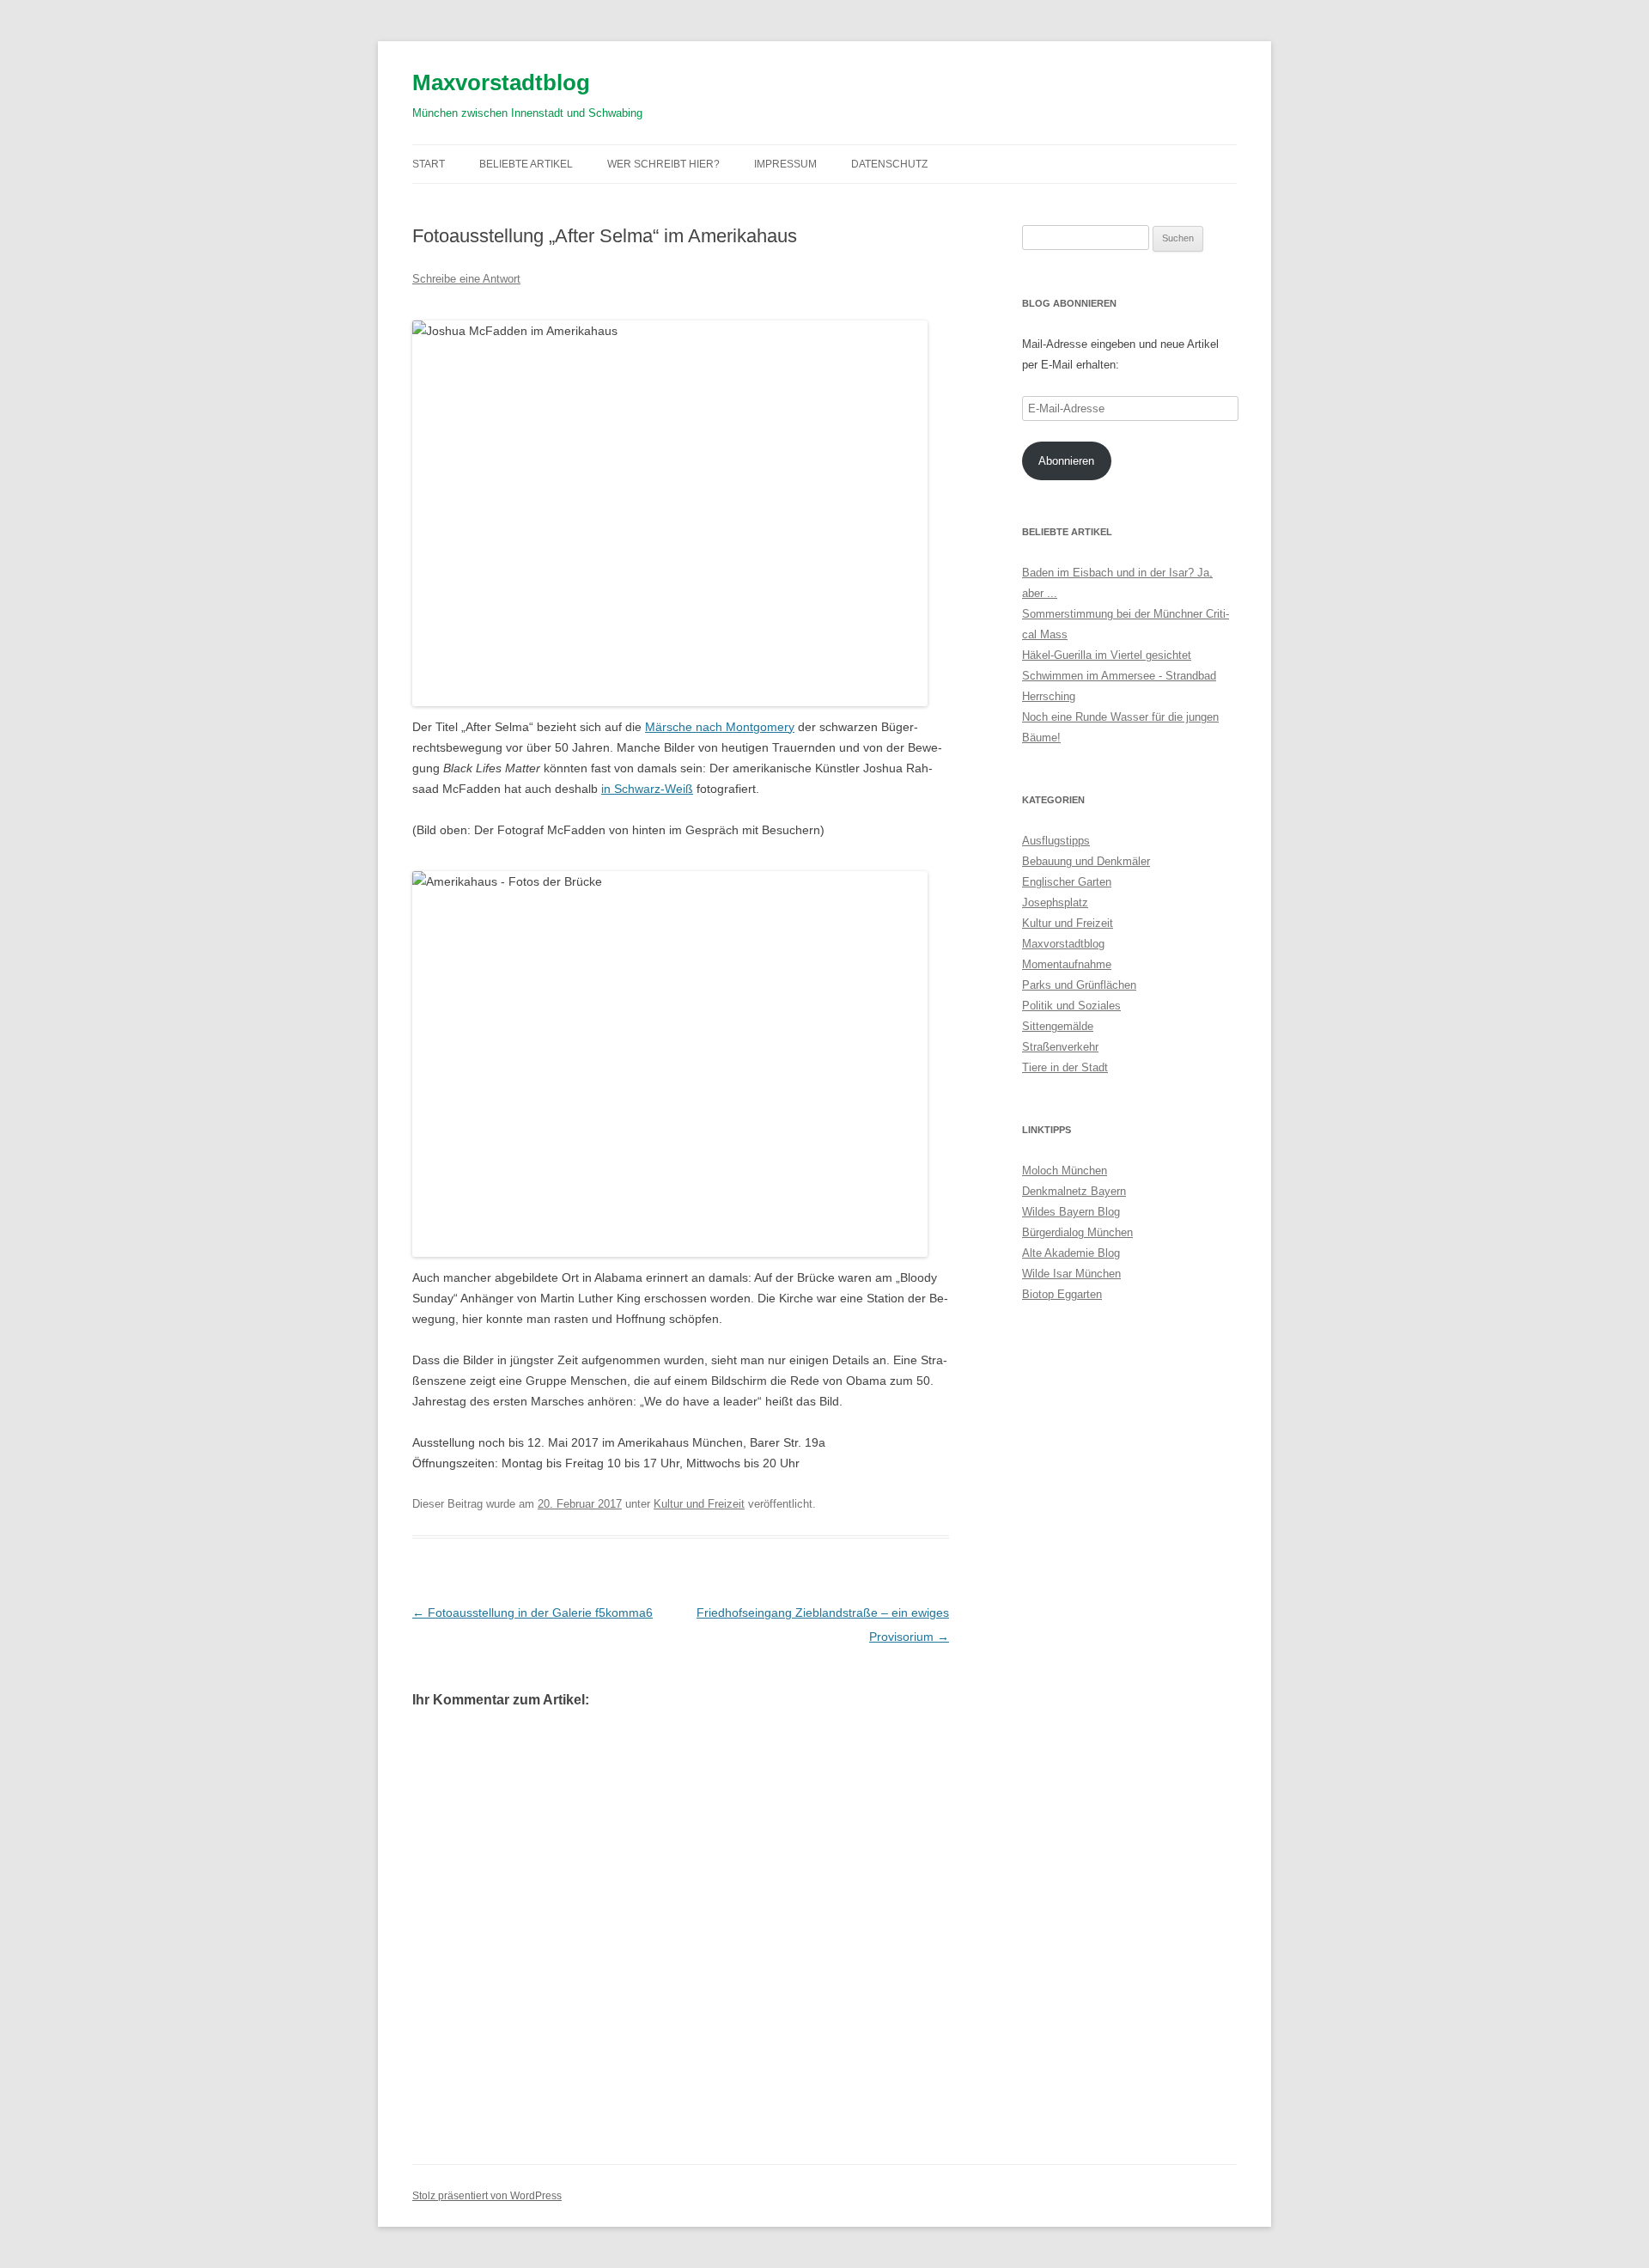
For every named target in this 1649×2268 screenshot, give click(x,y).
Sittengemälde (1058, 1026)
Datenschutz (889, 164)
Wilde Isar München (1071, 1274)
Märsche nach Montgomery (720, 727)
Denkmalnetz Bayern (1074, 1191)
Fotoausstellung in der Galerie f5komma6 (532, 1613)
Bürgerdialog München (1077, 1232)
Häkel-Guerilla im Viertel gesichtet (1107, 655)
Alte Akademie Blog (1071, 1253)
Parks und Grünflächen (1079, 985)
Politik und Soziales (1071, 1006)
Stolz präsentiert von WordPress (487, 2196)
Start (429, 164)
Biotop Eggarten (1062, 1294)
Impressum (785, 164)
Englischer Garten (1067, 882)
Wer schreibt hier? (663, 164)
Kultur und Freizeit (699, 1504)
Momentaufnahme (1067, 964)
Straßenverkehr (1060, 1047)
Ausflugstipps (1056, 841)
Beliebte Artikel (526, 164)
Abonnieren (1066, 461)
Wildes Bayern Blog (1071, 1212)
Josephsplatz (1055, 902)
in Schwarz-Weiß (647, 789)
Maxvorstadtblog (501, 82)
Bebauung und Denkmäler (1086, 861)
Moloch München (1065, 1171)
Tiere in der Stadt (1065, 1067)
